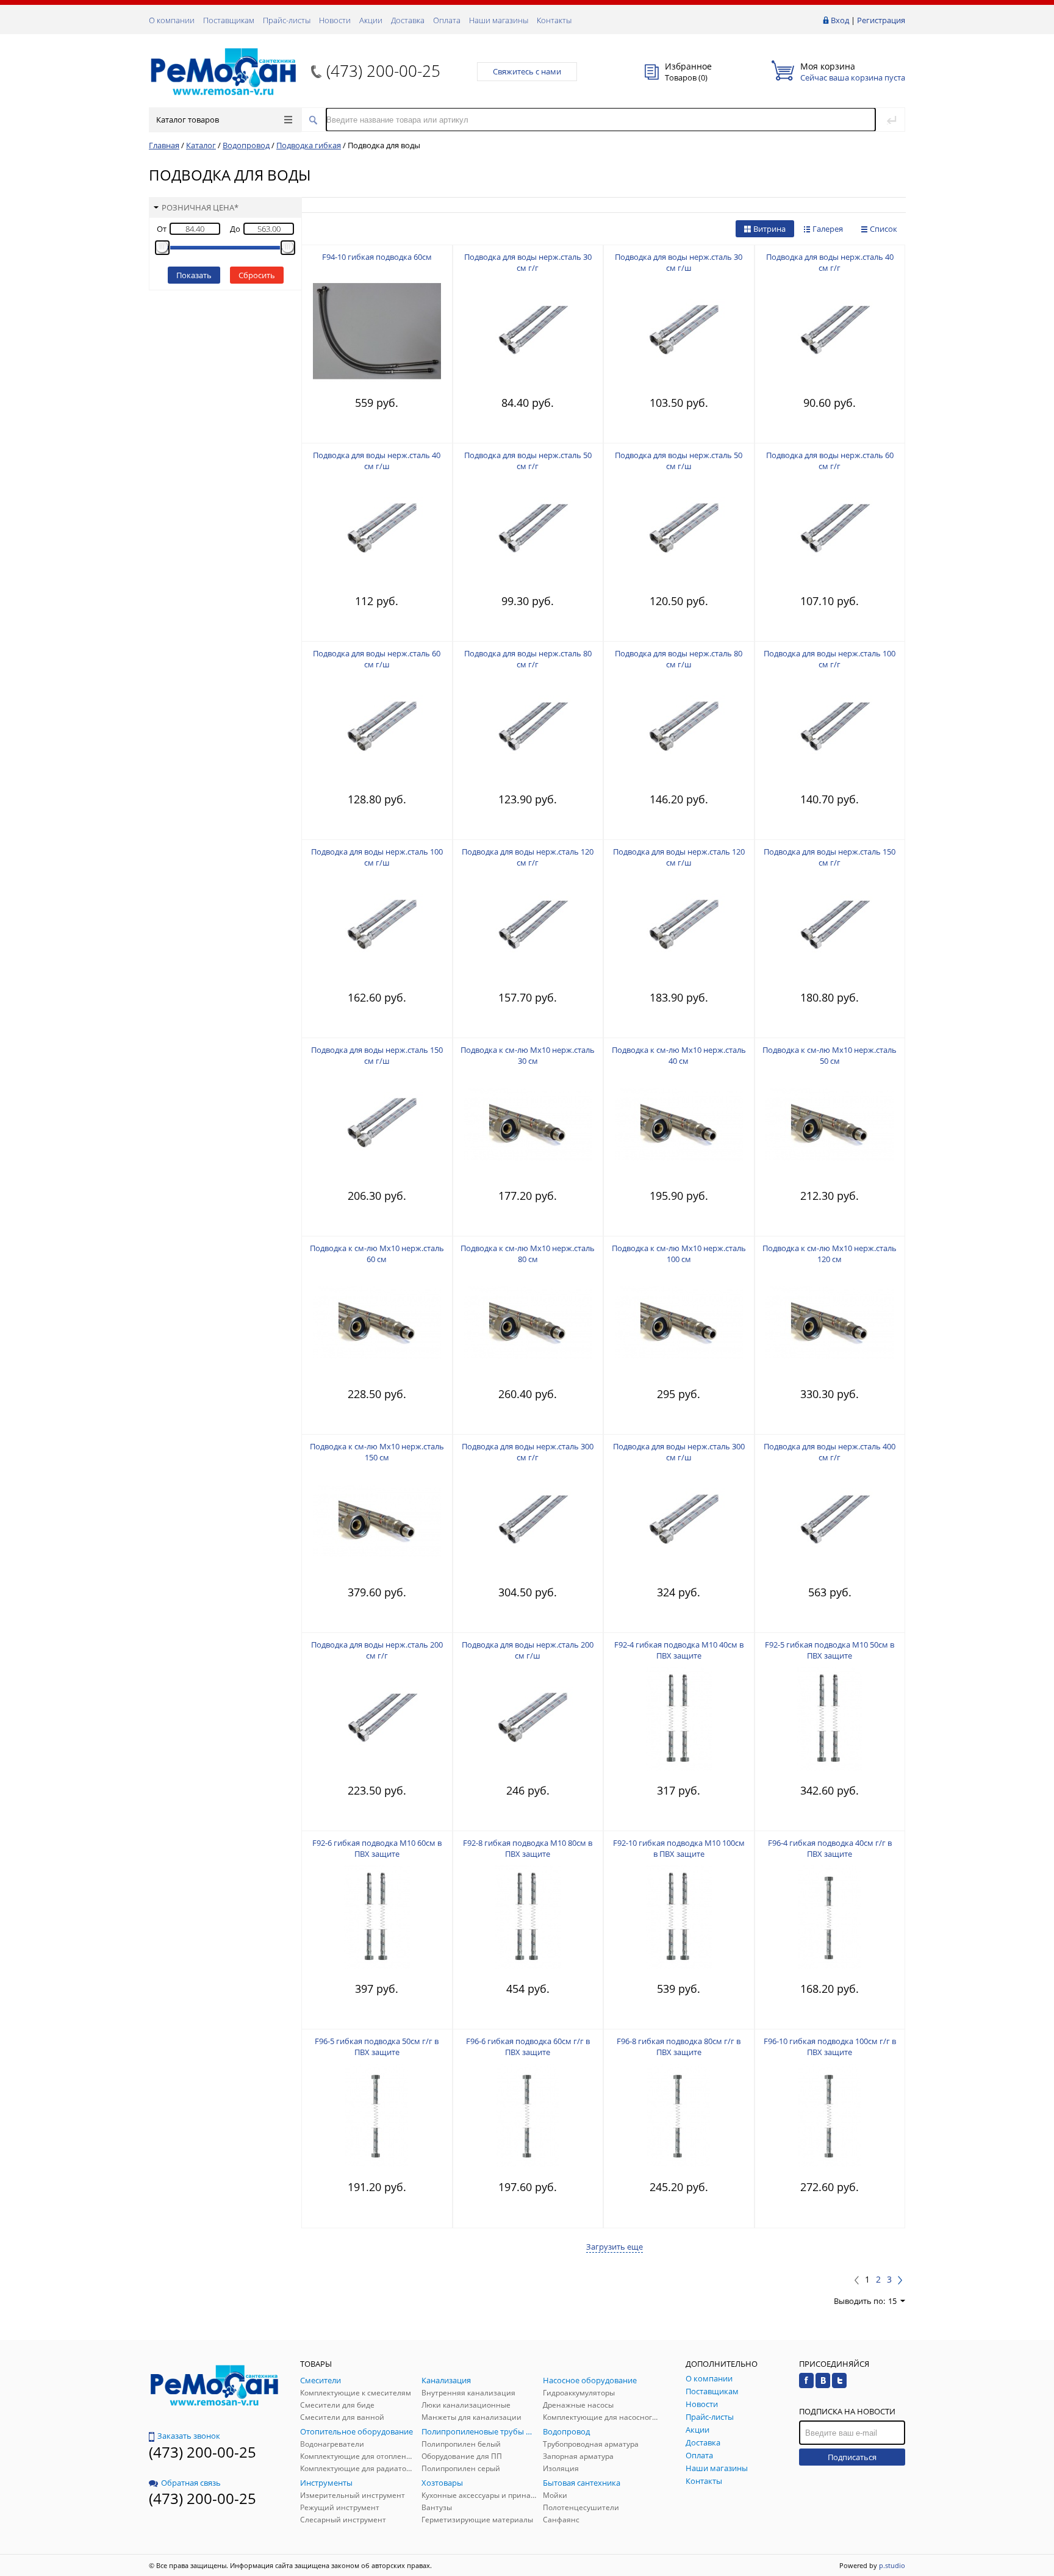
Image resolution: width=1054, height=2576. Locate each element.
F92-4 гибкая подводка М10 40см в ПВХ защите (679, 1650)
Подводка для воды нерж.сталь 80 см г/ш (679, 659)
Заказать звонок (189, 2436)
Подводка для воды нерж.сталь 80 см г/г (528, 659)
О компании (172, 20)
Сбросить (257, 275)
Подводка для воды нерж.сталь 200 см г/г (377, 1650)
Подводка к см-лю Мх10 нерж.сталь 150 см (377, 1452)
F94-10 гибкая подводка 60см (377, 257)
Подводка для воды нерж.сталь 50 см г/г (528, 461)
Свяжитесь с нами (527, 71)
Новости (335, 20)
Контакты (554, 20)
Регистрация (881, 20)
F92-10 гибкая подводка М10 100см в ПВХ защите (679, 1848)
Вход (840, 20)
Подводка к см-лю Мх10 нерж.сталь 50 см (830, 1055)
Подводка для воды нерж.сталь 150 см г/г (830, 857)
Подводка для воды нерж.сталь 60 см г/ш (377, 659)
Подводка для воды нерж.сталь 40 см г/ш (377, 461)
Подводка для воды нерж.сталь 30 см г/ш (679, 262)
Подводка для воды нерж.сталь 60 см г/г (830, 461)
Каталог (201, 145)
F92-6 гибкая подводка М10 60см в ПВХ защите (377, 1848)
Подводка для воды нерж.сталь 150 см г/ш (377, 1055)
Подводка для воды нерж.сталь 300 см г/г (528, 1452)
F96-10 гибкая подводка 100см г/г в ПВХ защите (830, 2047)
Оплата (447, 20)
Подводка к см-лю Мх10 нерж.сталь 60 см (377, 1254)
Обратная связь (191, 2483)
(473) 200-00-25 (383, 71)
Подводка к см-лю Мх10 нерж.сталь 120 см (830, 1254)
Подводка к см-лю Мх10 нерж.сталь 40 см (679, 1055)
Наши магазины (499, 20)
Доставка (408, 20)
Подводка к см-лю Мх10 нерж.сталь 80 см (528, 1254)
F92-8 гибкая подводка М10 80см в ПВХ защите (528, 1848)
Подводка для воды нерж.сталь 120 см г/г (528, 857)
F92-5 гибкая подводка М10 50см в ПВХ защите (830, 1650)
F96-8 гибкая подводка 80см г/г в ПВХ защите (679, 2047)
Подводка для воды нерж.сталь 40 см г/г (830, 262)
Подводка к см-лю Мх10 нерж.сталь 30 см (528, 1055)
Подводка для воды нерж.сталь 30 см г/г (528, 262)
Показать (194, 275)
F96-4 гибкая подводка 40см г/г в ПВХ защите (830, 1848)
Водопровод (246, 145)
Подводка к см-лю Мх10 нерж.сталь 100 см (679, 1254)
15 (892, 2301)
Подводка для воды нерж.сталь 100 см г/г (830, 659)
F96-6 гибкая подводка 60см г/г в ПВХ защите (528, 2047)
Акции (371, 20)
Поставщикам (229, 20)
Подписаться (852, 2457)
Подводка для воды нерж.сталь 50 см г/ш (679, 461)
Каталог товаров (188, 120)
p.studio (892, 2565)
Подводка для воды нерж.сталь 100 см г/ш (377, 857)
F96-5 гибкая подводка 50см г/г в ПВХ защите (377, 2047)
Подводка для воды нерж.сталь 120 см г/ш (679, 857)
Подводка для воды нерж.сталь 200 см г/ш (528, 1650)
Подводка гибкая (309, 145)
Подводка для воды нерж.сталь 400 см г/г (830, 1452)
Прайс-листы (287, 20)
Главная (164, 145)
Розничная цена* (200, 207)
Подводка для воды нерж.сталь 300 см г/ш (679, 1452)
